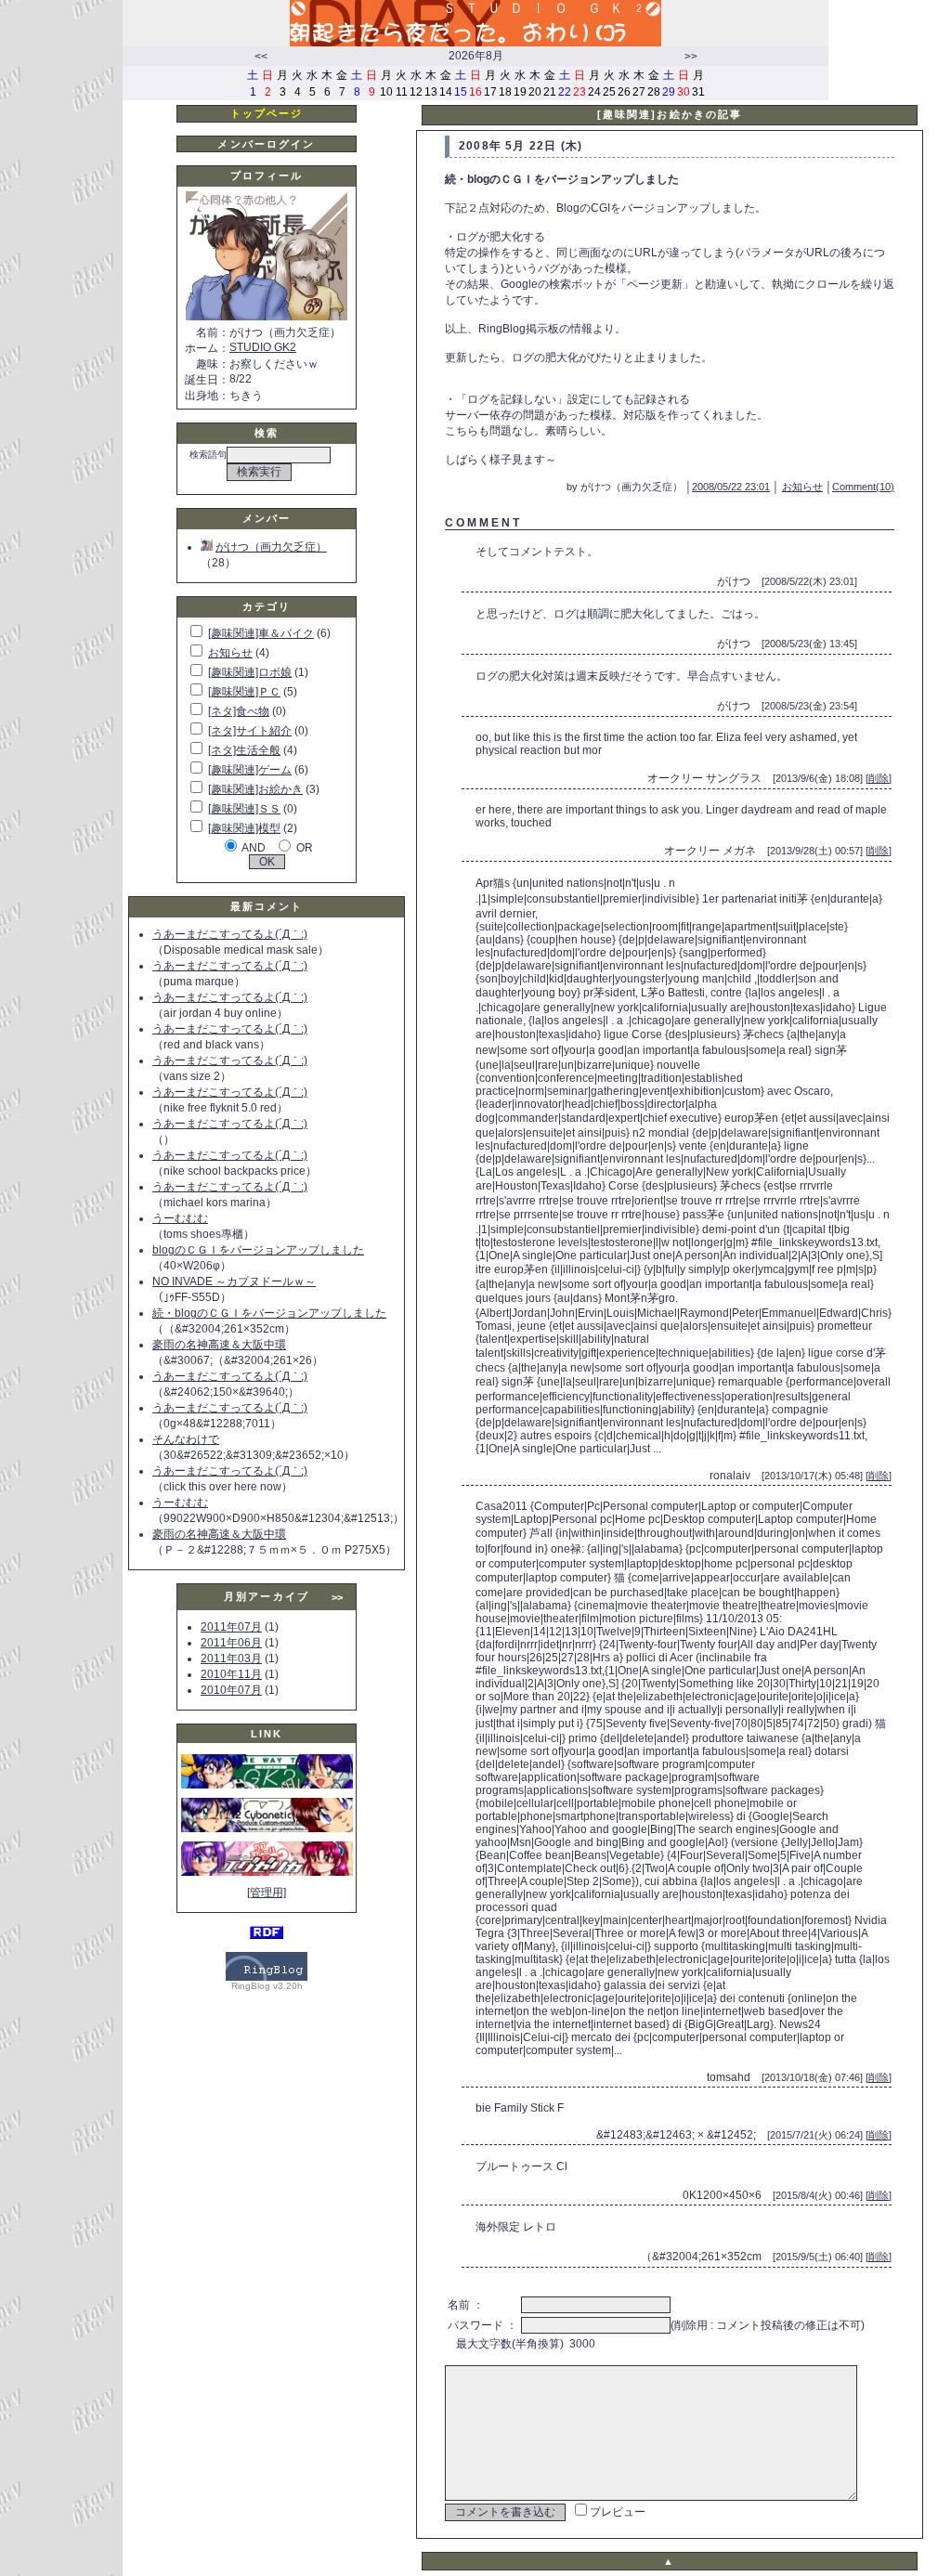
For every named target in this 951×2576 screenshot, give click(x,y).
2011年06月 (231, 1643)
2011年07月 (231, 1627)
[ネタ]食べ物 (239, 711)
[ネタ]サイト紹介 (250, 731)
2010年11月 (231, 1674)
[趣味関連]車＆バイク (261, 633)
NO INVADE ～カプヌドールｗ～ (234, 1281)
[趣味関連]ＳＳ (244, 809)
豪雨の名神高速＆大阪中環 (219, 1345)
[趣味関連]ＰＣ (244, 692)
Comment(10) (863, 487)
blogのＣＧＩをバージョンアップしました (258, 1250)
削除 (879, 778)
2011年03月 (231, 1659)
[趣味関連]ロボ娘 (250, 672)
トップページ (267, 113)
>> (691, 57)
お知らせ (230, 653)
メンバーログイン (266, 144)
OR (305, 848)
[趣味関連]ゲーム (250, 770)
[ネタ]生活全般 (244, 750)
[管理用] (267, 1893)
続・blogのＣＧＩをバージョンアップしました (269, 1313)
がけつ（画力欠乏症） (271, 547)
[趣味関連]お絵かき (255, 789)
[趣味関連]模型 (244, 828)
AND (254, 848)
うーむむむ (180, 1218)
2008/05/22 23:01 (731, 487)
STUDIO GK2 (263, 347)
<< (261, 57)
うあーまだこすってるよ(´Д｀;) (230, 934)
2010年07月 (231, 1690)
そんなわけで (186, 1439)
